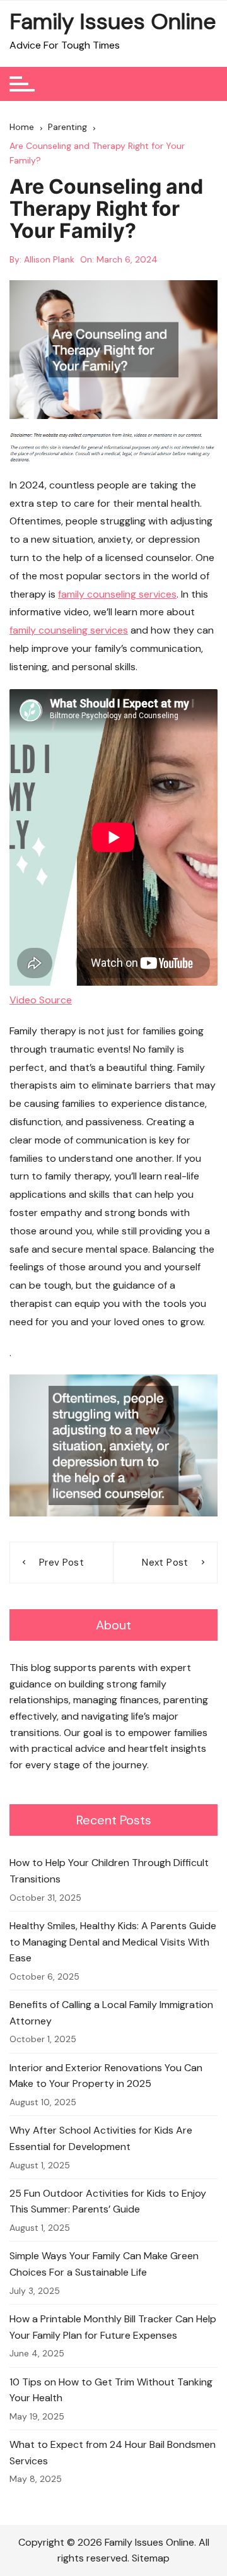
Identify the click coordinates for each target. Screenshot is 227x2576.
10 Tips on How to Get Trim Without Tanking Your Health (111, 2390)
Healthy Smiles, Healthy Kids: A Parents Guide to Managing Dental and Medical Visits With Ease (113, 1942)
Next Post (165, 1563)
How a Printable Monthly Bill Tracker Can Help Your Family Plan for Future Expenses (113, 2327)
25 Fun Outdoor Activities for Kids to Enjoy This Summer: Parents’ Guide (108, 2201)
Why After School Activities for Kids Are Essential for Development (101, 2138)
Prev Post (61, 1563)
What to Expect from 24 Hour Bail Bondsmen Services (113, 2453)
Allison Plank (49, 259)
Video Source (41, 1000)
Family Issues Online (113, 21)
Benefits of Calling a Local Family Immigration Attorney (111, 2013)
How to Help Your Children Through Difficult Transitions (109, 1871)
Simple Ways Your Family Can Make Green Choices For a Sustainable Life (104, 2264)
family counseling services (117, 594)
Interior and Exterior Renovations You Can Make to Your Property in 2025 (106, 2076)
